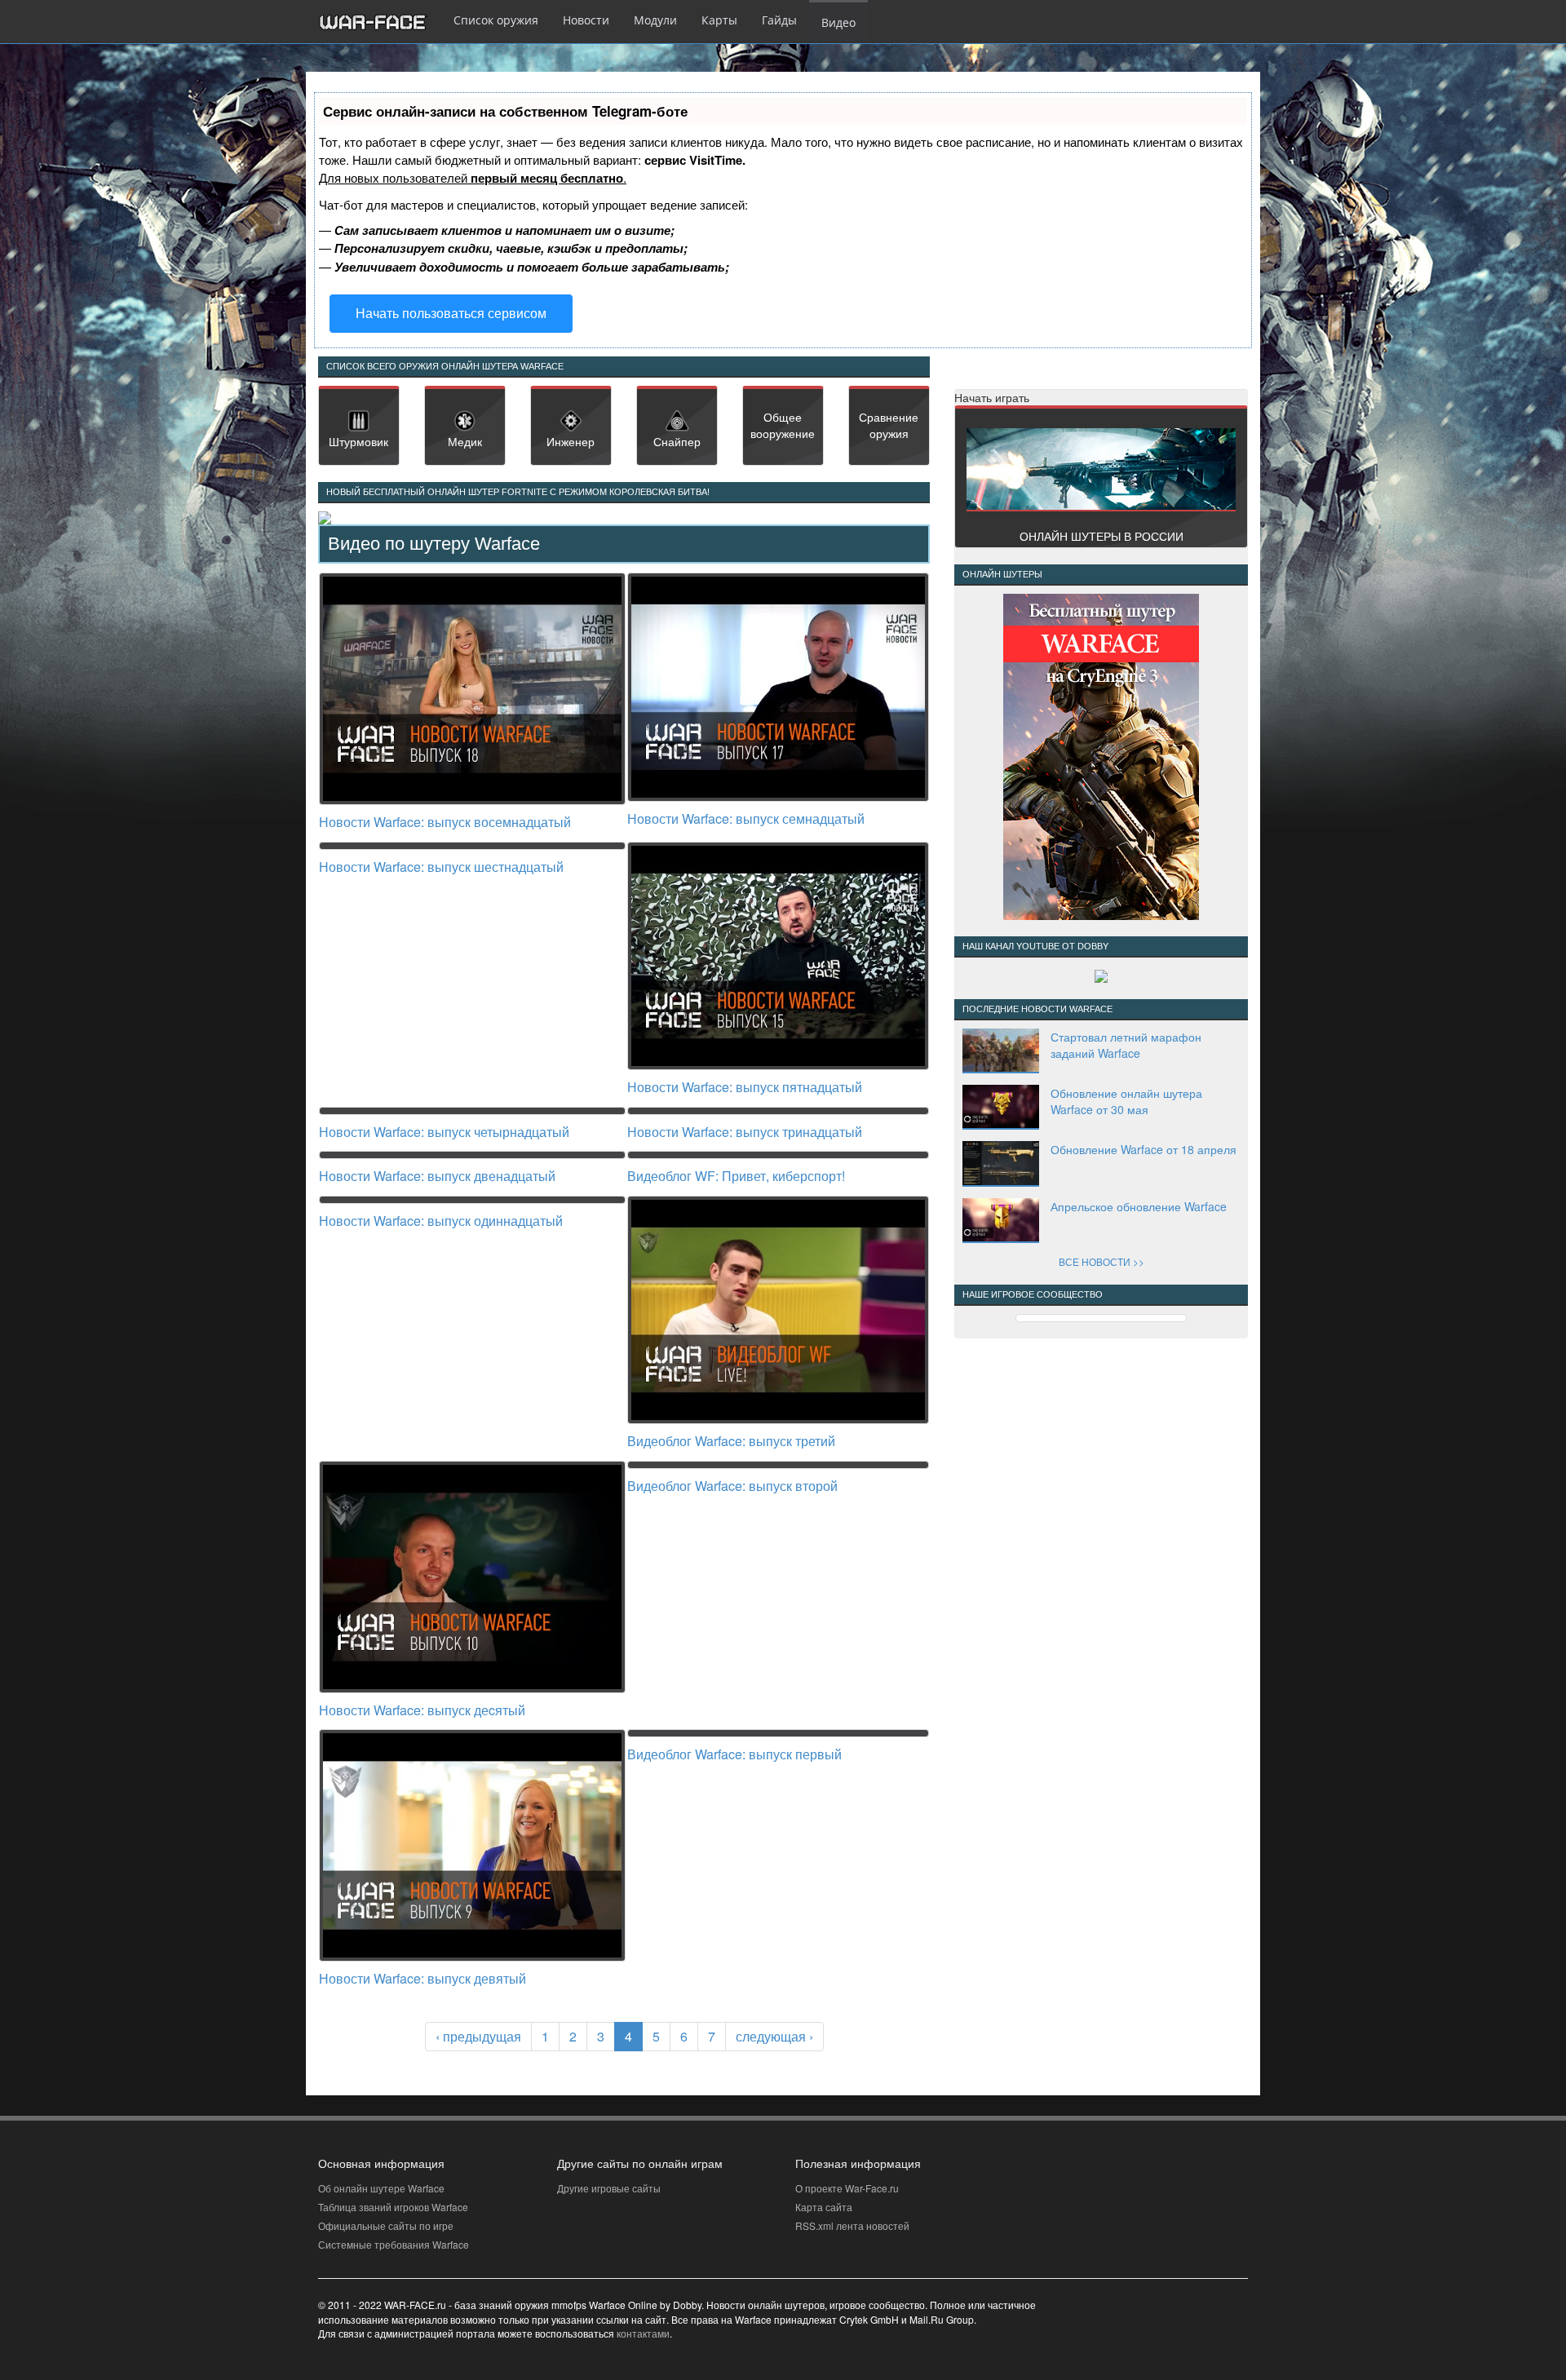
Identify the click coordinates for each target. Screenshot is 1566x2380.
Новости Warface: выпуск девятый (422, 1978)
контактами (643, 2333)
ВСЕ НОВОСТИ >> (1102, 1261)
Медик (465, 441)
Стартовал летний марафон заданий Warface (1126, 1045)
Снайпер (677, 441)
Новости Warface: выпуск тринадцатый (745, 1132)
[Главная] (380, 22)
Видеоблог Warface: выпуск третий (731, 1441)
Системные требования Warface (394, 2244)
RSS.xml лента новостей (852, 2225)
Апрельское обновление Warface (1139, 1206)
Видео (838, 22)
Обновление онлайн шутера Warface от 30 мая (1126, 1101)
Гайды (779, 20)
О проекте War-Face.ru (847, 2188)
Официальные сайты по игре (386, 2225)
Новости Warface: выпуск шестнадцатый (441, 867)
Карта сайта (824, 2207)
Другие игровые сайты (609, 2188)
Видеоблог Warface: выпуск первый (734, 1754)
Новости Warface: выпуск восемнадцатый (445, 822)
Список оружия (496, 20)
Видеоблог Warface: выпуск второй (732, 1486)
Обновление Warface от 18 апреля (1144, 1149)
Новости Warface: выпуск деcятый (422, 1710)
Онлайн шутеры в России (1102, 536)
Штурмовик (358, 441)
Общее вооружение (783, 425)
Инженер (571, 441)
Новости (586, 20)
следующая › (774, 2036)
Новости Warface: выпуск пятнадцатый (745, 1087)
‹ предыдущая (478, 2036)
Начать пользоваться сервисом (451, 313)
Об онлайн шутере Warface (381, 2188)
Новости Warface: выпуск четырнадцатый (444, 1132)
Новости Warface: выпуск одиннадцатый (441, 1221)
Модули (655, 20)
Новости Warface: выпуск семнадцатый (746, 818)
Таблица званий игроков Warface (393, 2207)
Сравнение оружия (889, 425)
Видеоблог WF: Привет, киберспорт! (736, 1176)
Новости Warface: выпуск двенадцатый (437, 1176)
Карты (719, 20)
